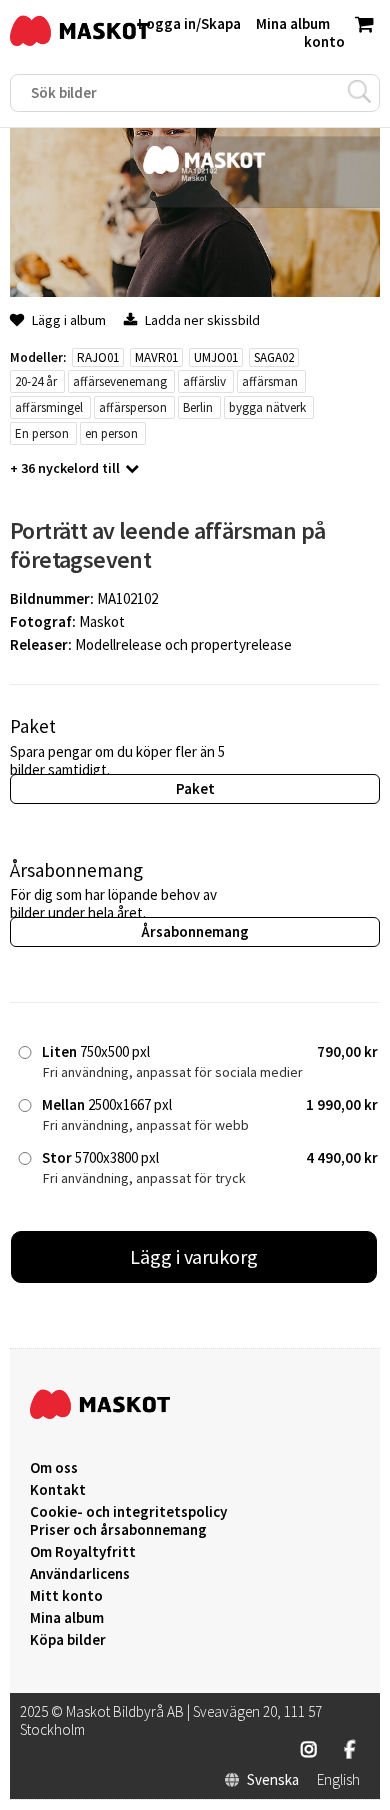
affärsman (270, 381)
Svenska (273, 1780)
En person (42, 433)
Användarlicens (80, 1574)
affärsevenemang (120, 381)
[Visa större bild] (195, 291)
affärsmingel (49, 407)
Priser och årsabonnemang (118, 1530)
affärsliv (204, 381)
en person (111, 433)
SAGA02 (274, 357)
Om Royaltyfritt (83, 1552)
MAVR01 (156, 357)
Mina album (67, 1618)
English (338, 1780)
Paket (195, 788)
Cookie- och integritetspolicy (128, 1511)
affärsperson (133, 407)
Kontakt (58, 1490)
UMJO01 (216, 357)
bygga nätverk (267, 407)
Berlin (198, 407)
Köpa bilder (68, 1640)
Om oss (54, 1468)
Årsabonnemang (195, 931)
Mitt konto (66, 1596)
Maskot (102, 621)
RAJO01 (98, 357)
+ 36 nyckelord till (65, 468)
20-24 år (36, 381)
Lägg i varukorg (194, 1256)
